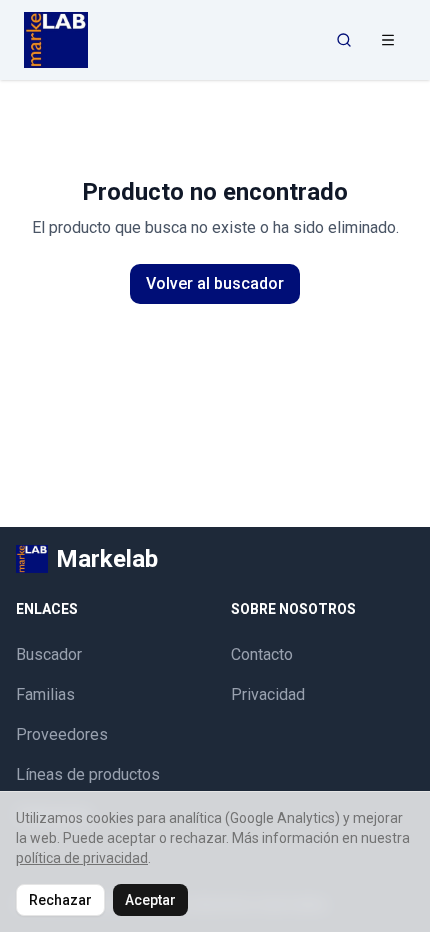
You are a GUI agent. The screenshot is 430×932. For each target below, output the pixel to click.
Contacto (262, 654)
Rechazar (60, 900)
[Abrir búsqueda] (344, 40)
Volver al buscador (215, 283)
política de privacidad (82, 858)
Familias (45, 694)
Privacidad (268, 694)
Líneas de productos (88, 774)
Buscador (49, 654)
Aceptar (150, 900)
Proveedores (62, 734)
